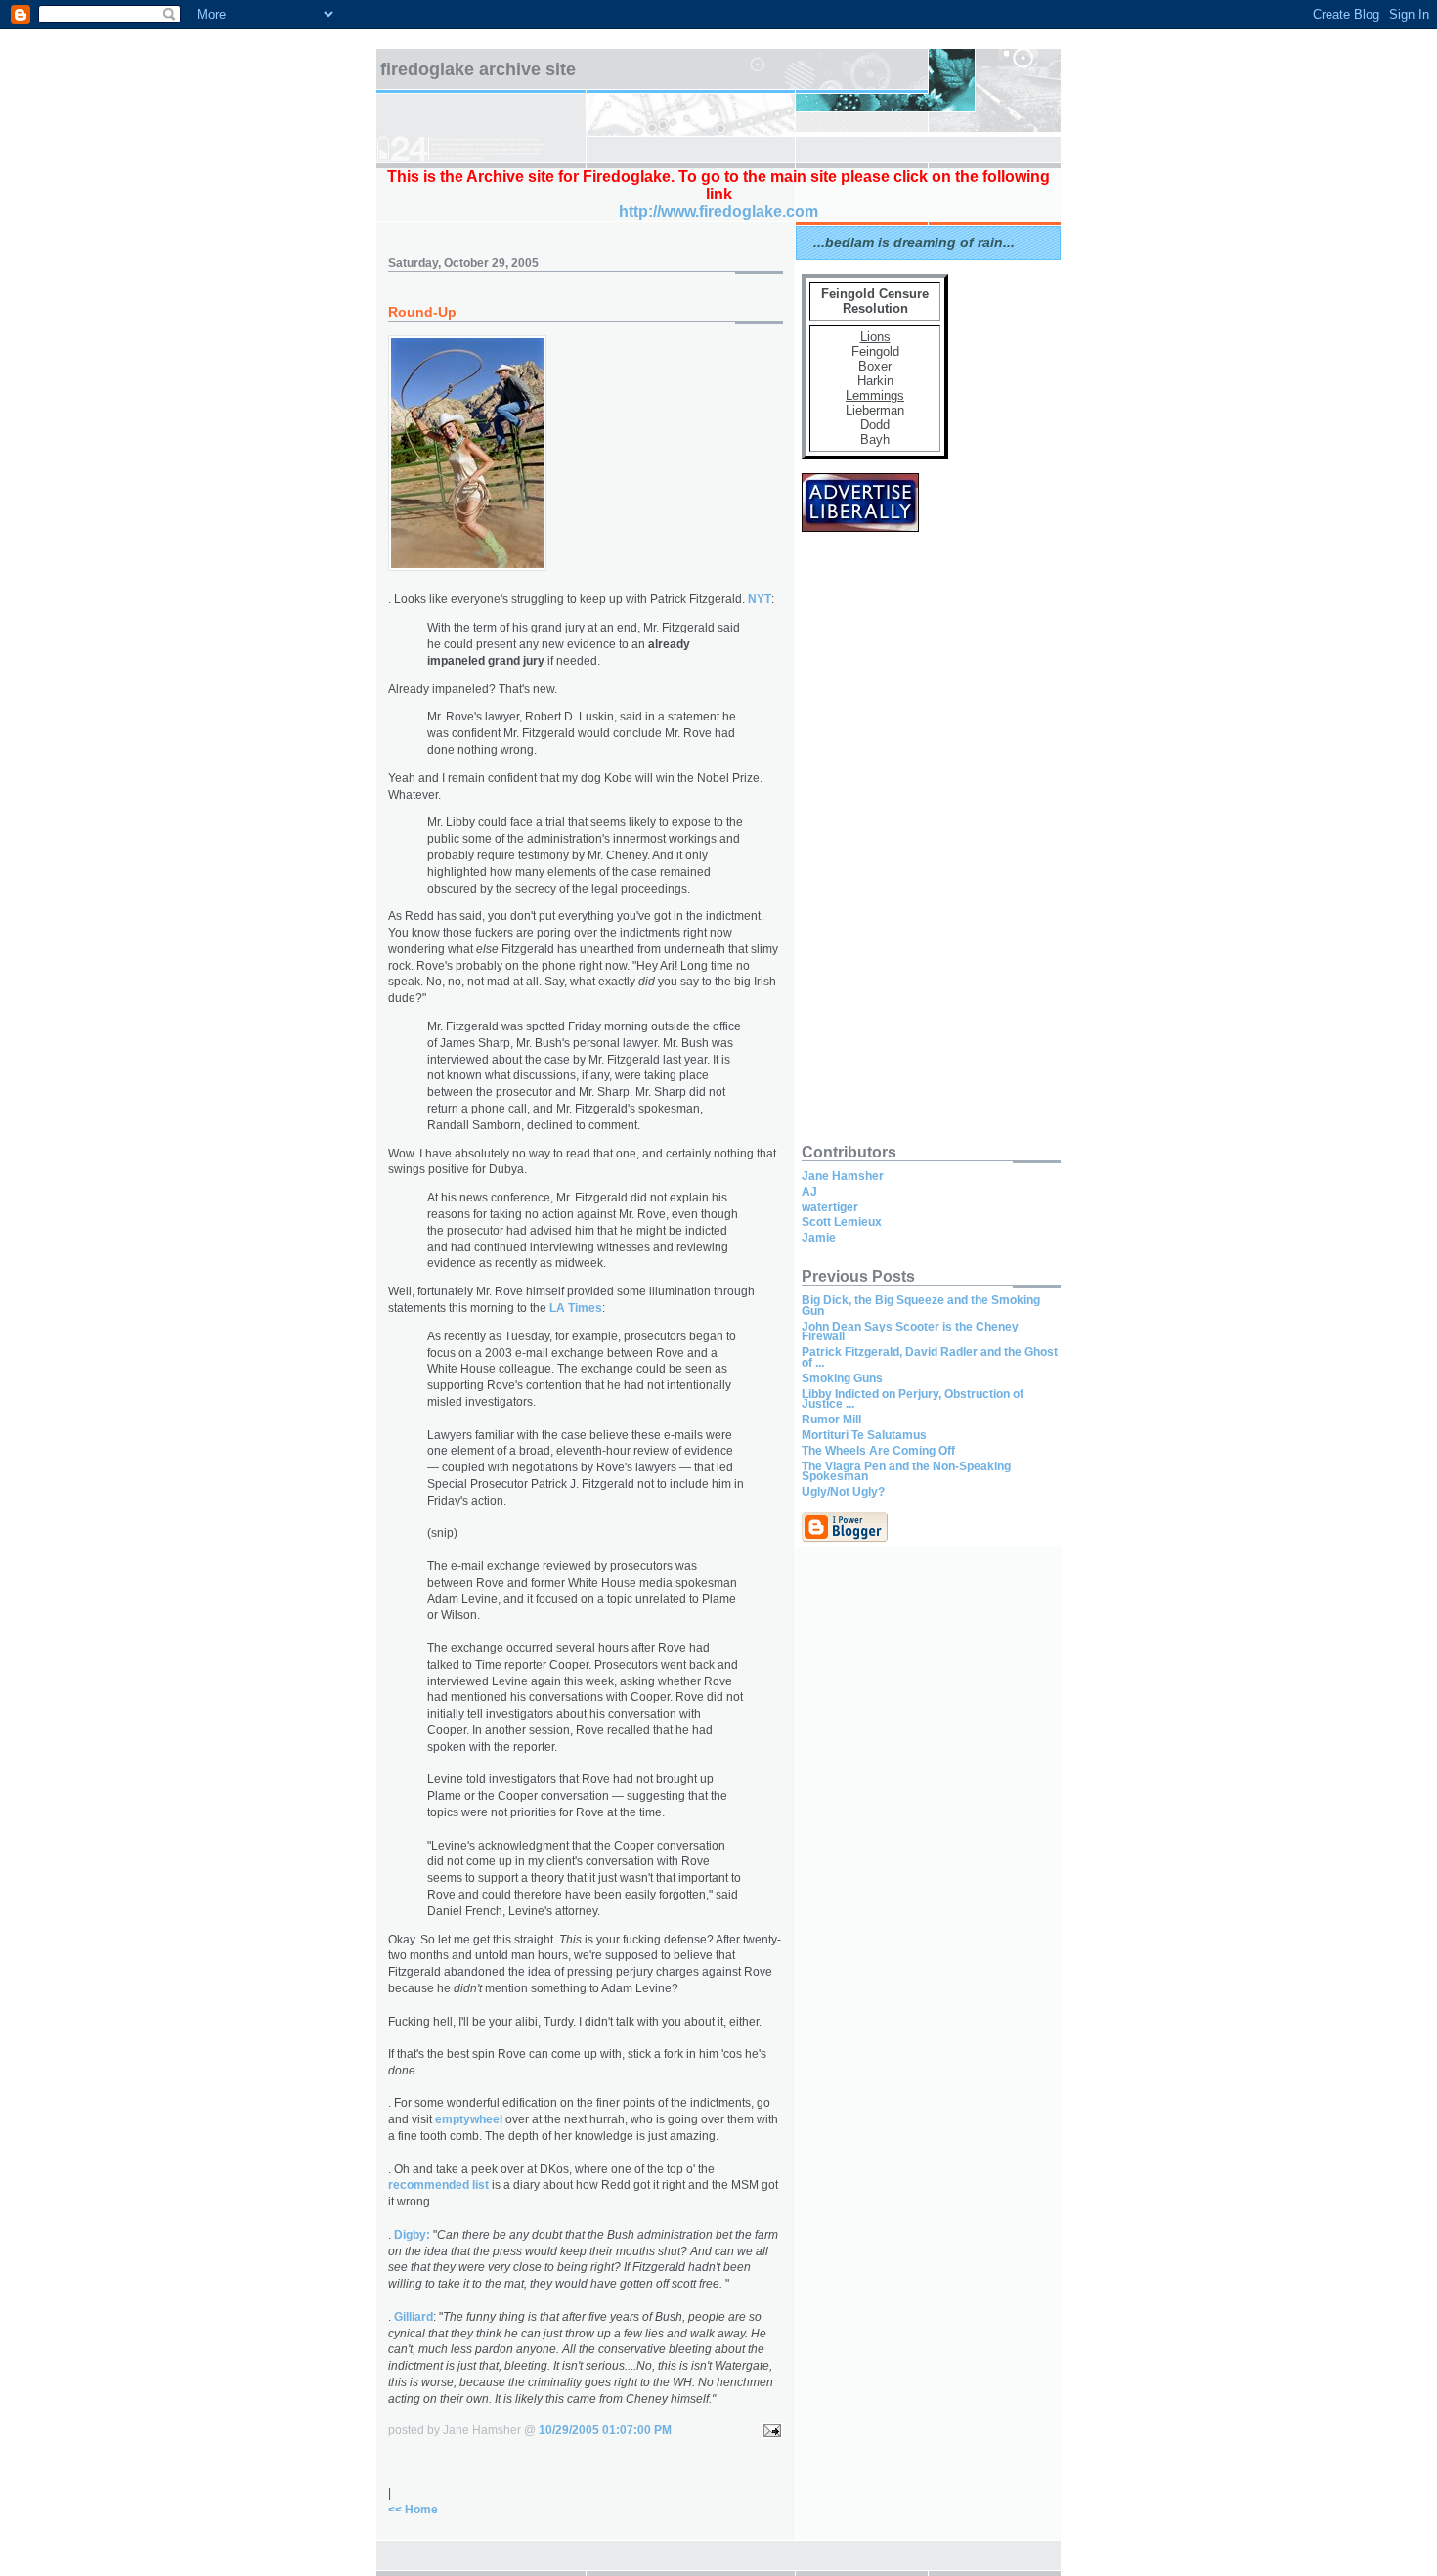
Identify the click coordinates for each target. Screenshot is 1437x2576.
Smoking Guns (842, 1378)
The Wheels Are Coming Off (878, 1451)
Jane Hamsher (843, 1176)
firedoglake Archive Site (478, 69)
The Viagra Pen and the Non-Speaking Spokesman (906, 1472)
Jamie (819, 1238)
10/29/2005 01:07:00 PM (605, 2430)
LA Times (576, 1308)
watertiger (830, 1207)
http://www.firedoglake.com (718, 212)
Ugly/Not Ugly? (843, 1492)
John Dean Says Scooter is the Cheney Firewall (910, 1332)
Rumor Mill (831, 1419)
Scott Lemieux (842, 1222)
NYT (760, 599)
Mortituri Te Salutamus (864, 1435)
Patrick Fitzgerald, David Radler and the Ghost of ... (930, 1357)
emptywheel (469, 2119)
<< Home (413, 2510)
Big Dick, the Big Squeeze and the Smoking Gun (921, 1306)
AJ (809, 1192)
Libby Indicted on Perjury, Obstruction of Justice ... (913, 1399)
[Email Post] (769, 2430)
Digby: (412, 2235)
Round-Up (422, 312)
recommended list (438, 2185)
